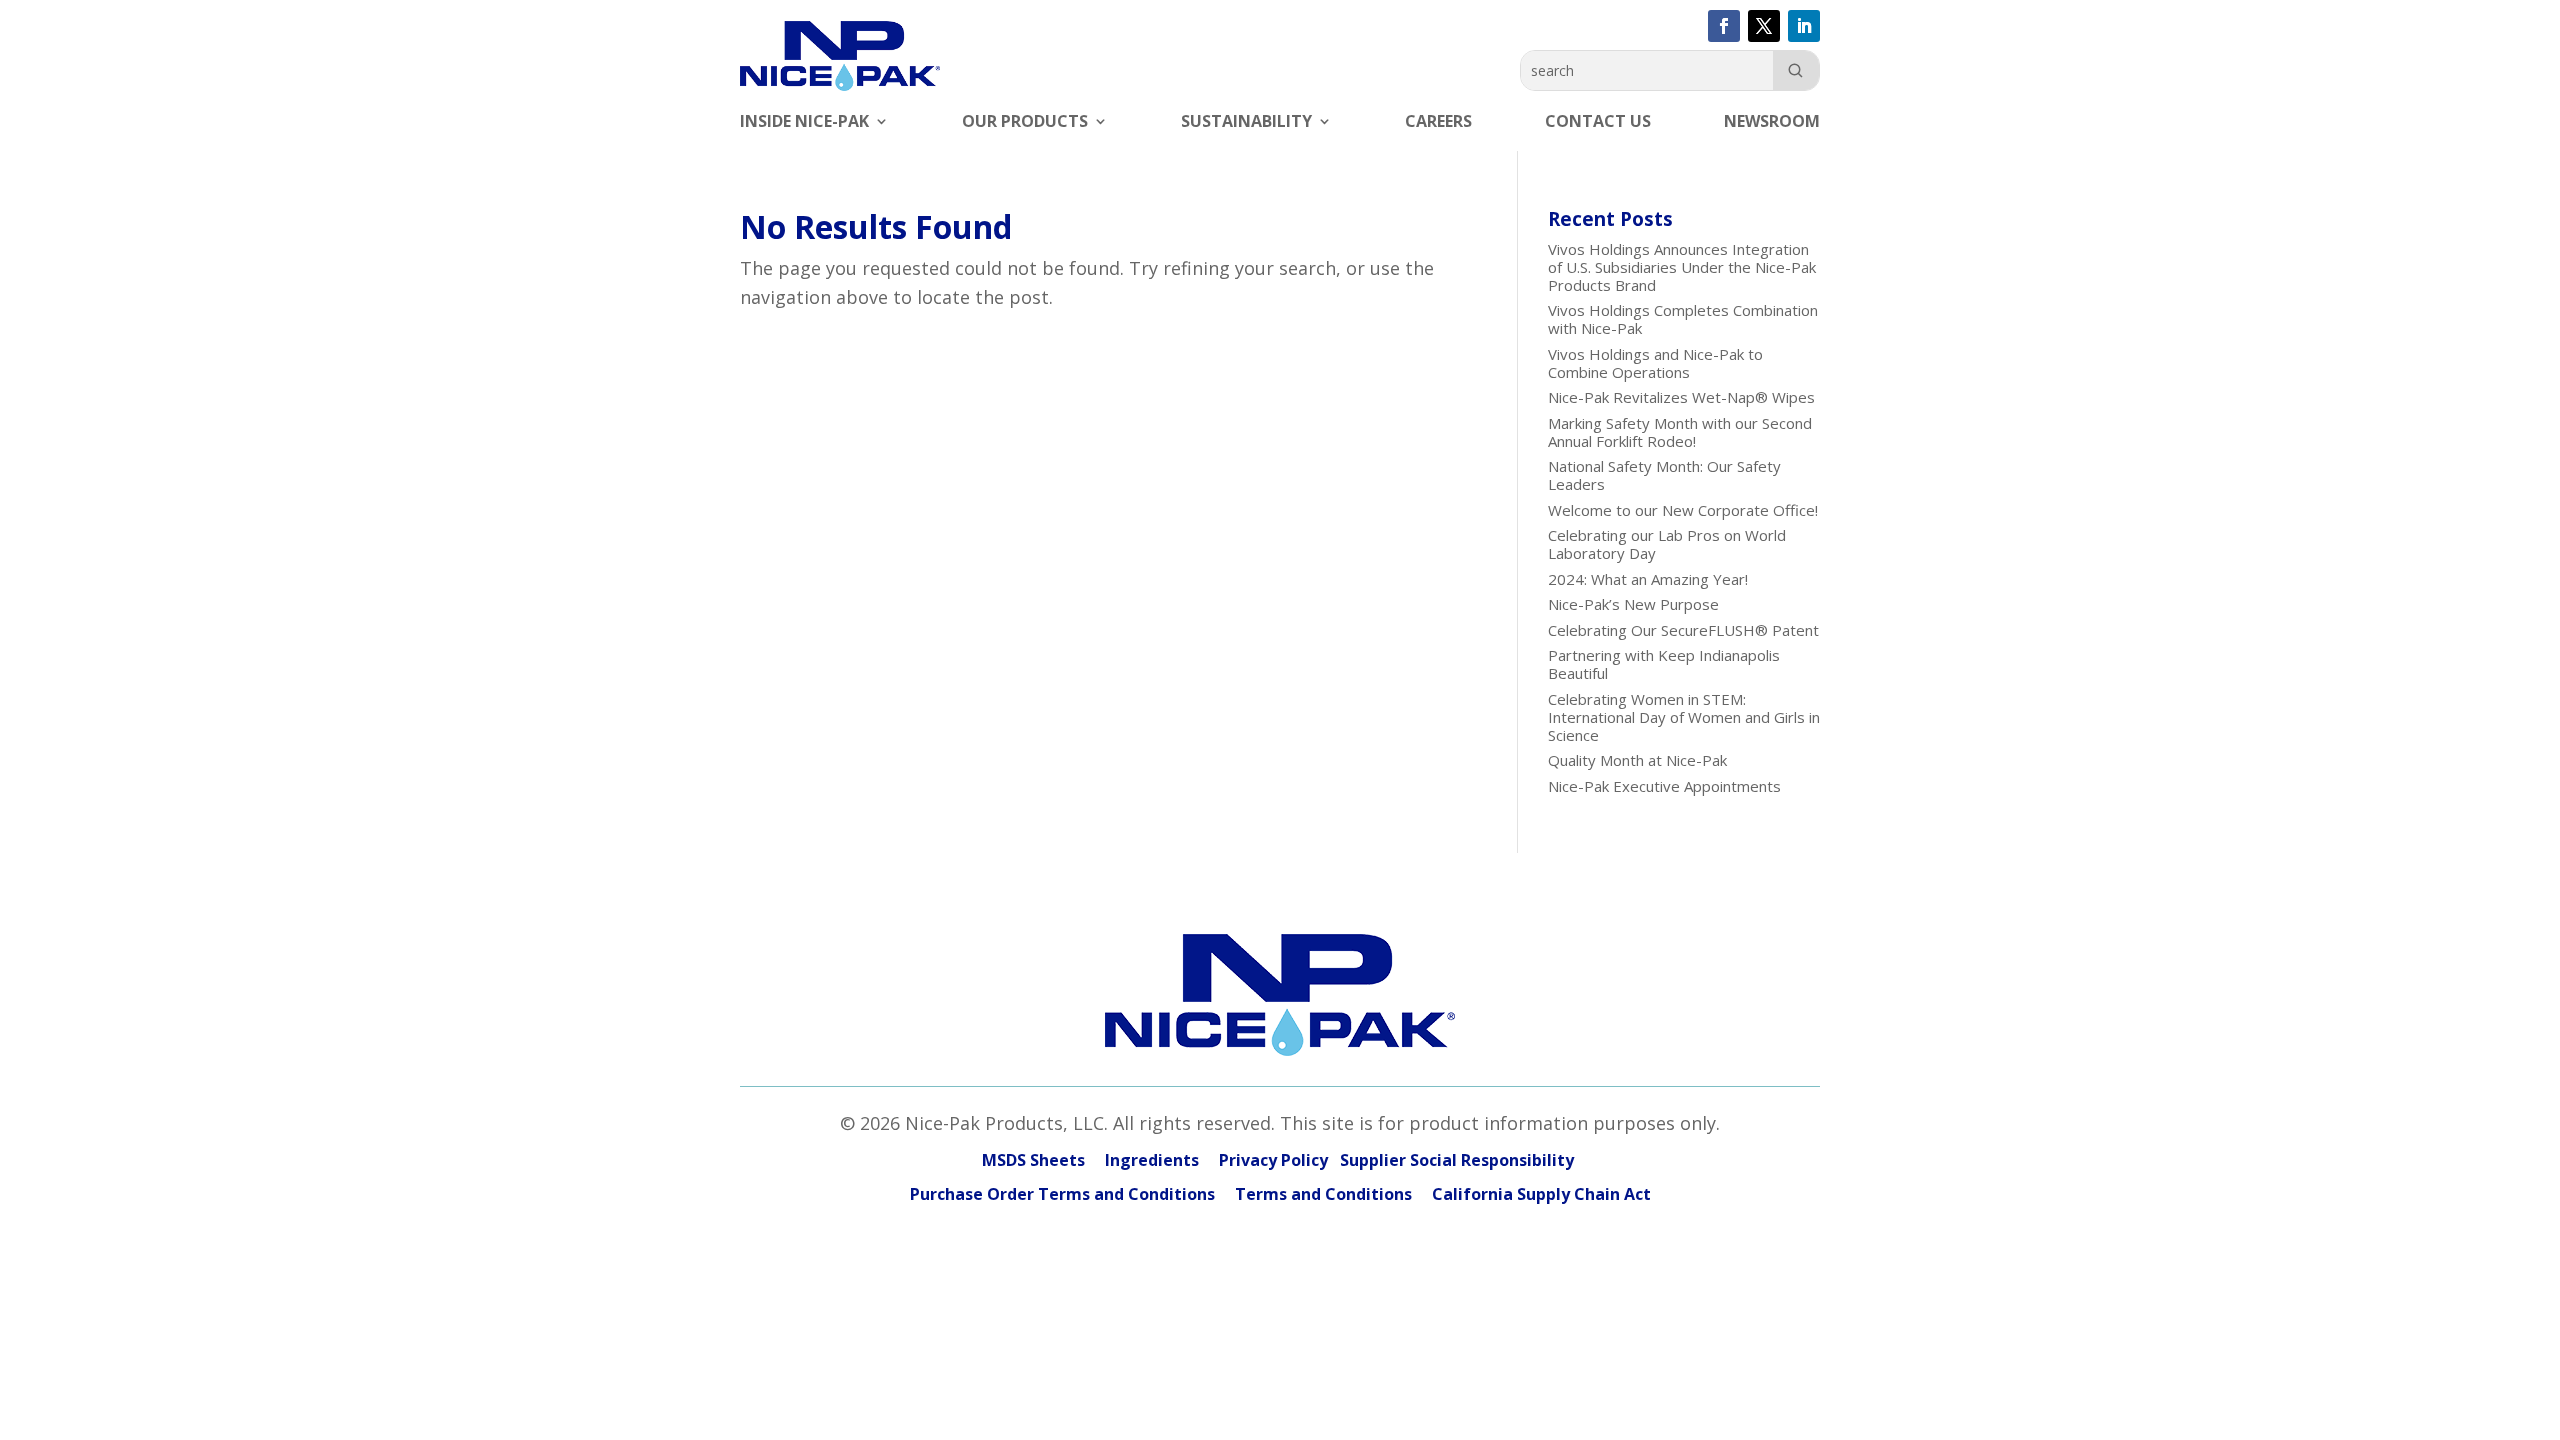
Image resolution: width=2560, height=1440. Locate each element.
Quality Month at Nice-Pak (1637, 760)
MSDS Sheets (1033, 1160)
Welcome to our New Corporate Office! (1683, 510)
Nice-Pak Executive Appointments (1664, 786)
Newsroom (1772, 123)
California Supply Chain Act (1541, 1194)
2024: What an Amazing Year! (1648, 579)
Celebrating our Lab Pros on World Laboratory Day (1667, 544)
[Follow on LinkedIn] (1804, 26)
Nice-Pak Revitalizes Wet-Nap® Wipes (1681, 397)
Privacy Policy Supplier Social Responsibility (1398, 1160)
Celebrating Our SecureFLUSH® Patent (1683, 630)
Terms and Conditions (1323, 1194)
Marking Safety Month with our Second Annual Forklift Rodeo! (1680, 432)
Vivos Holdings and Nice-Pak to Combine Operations (1655, 363)
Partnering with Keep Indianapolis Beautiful (1664, 664)
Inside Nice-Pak (804, 123)
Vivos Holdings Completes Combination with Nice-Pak (1683, 319)
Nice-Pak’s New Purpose (1633, 604)
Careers (1438, 123)
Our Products (1025, 123)
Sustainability (1246, 123)
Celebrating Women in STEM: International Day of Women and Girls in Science (1684, 717)
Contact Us (1598, 123)
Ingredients (1152, 1160)
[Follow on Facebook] (1724, 26)
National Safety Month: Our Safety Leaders (1664, 475)
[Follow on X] (1764, 26)
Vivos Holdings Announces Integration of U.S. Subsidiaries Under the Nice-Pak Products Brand (1682, 267)
